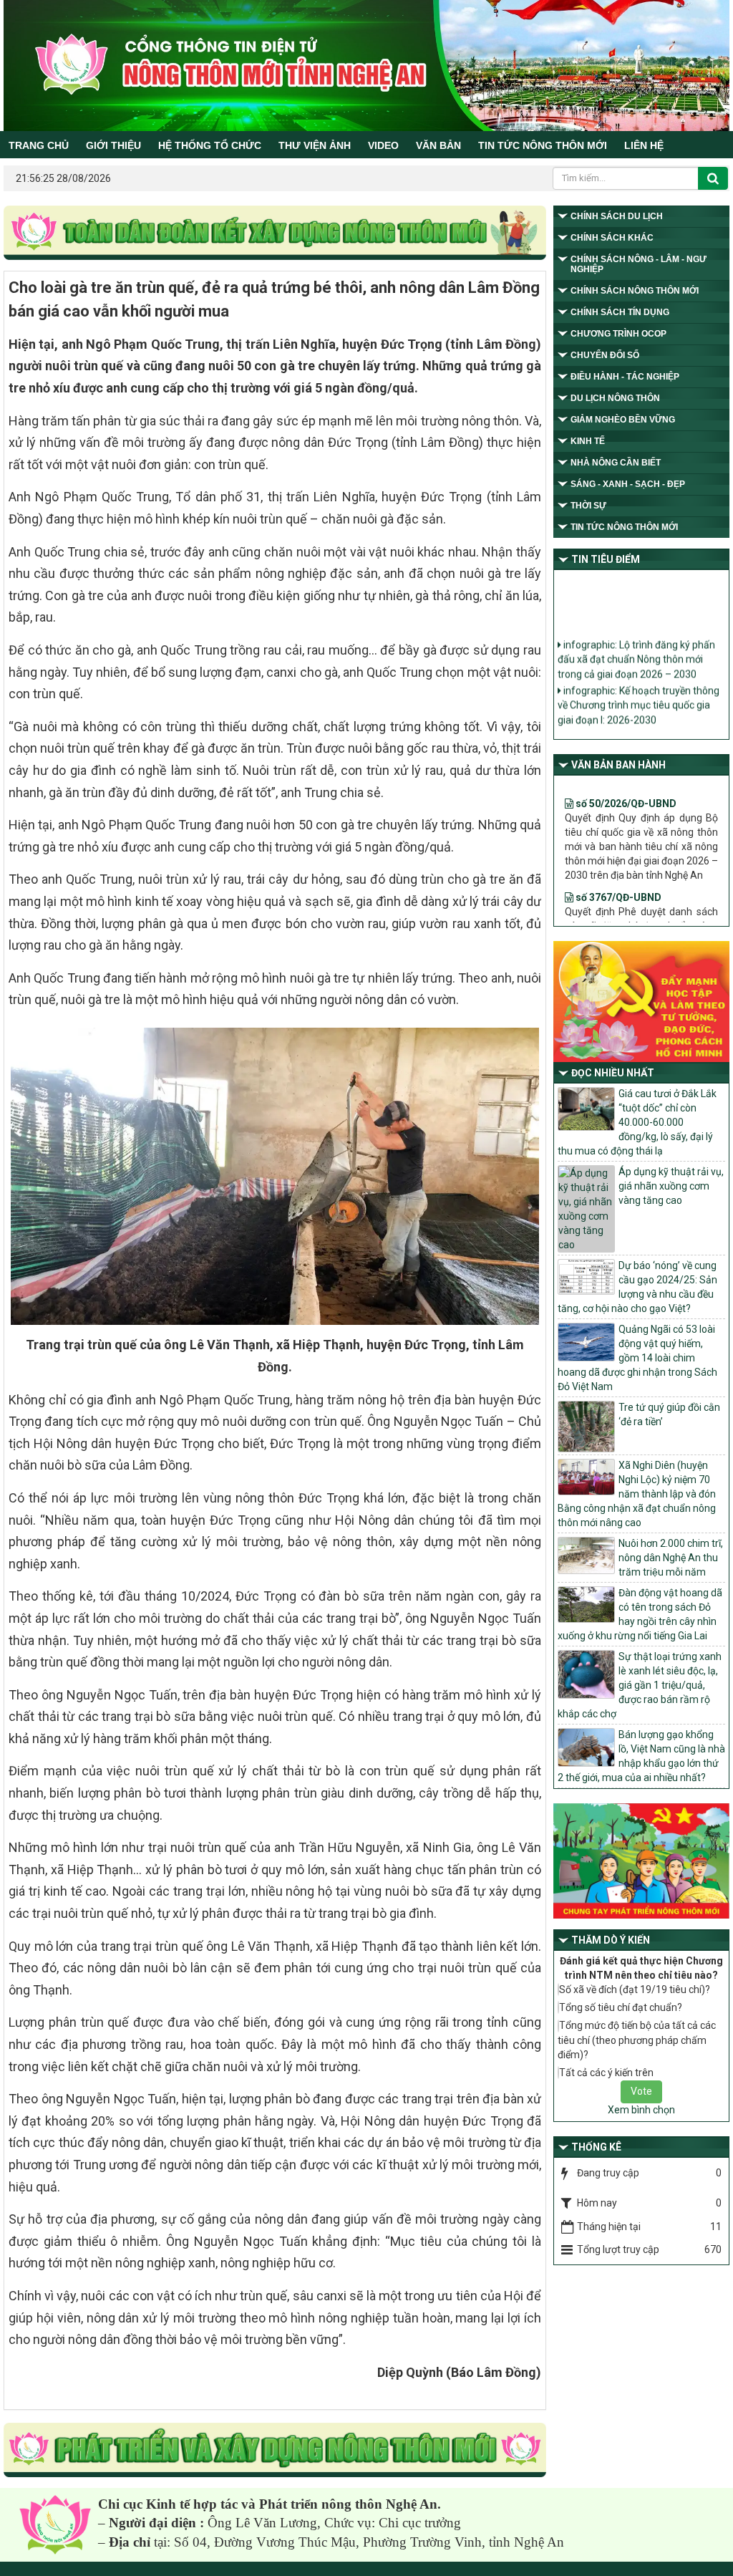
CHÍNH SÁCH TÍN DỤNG (620, 312)
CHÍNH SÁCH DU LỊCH (617, 216)
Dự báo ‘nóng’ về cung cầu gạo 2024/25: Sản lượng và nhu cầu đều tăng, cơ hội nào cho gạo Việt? (637, 1287)
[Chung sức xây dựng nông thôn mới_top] (275, 233)
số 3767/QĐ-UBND (617, 869)
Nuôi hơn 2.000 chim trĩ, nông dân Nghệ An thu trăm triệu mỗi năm (671, 1558)
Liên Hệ (644, 145)
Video (383, 145)
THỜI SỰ (588, 506)
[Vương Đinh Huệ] (275, 2451)
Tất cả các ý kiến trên (606, 2073)
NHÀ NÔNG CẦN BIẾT (616, 463)
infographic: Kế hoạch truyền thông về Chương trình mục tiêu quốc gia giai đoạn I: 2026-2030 (639, 690)
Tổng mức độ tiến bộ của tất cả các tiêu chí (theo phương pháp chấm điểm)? (637, 2040)
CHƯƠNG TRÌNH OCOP (618, 334)
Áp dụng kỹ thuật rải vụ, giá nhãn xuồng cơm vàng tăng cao (671, 1186)
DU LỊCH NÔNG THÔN (615, 398)
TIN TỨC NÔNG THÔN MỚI (543, 145)
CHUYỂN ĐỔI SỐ (605, 355)
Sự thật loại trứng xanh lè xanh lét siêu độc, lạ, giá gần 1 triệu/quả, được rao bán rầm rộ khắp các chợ (640, 1685)
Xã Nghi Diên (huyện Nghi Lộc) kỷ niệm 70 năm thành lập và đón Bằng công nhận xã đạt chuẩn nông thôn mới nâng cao (637, 1494)
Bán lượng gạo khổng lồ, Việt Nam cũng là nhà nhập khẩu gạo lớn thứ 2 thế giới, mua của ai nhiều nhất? (641, 1756)
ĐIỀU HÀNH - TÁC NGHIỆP (625, 377)
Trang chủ (39, 145)
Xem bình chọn (641, 2110)
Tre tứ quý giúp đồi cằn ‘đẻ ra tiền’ (669, 1414)
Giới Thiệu (113, 145)
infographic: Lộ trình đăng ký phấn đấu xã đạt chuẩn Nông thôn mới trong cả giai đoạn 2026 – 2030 (636, 644)
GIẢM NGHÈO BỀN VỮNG (623, 420)
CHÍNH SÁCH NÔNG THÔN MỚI (635, 291)
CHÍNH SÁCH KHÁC (612, 238)
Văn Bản (438, 145)
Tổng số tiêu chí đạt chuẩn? (621, 2007)
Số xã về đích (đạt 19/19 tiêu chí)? (635, 1989)
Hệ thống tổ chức (210, 145)
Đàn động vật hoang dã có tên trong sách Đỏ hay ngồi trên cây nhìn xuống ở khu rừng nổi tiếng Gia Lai (640, 1614)
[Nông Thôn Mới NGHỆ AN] (55, 2524)
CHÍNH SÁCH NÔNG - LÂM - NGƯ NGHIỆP (639, 264)
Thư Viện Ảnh (315, 145)
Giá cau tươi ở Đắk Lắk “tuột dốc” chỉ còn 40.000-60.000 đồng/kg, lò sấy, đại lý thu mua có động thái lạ (637, 1122)
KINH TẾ (588, 441)
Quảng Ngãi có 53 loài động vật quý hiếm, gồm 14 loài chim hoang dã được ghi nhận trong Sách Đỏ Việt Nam (637, 1358)
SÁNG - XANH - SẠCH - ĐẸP (628, 484)
